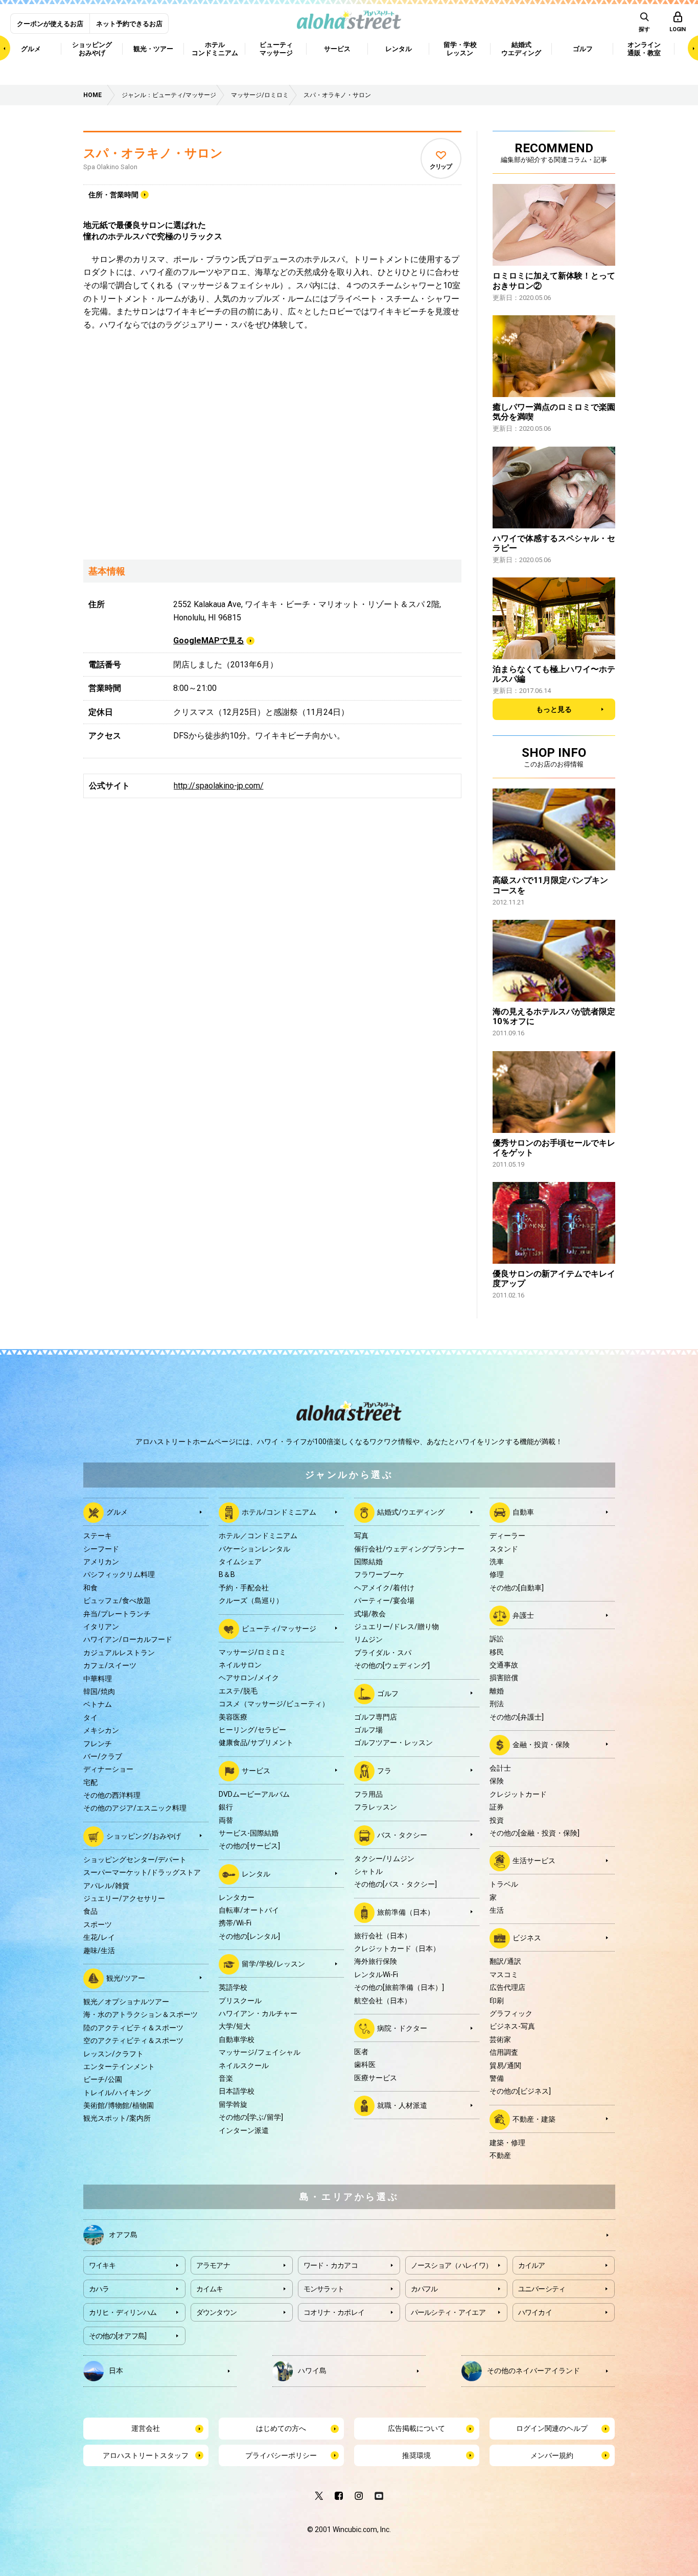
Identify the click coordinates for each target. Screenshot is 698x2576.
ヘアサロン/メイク (249, 1678)
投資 (497, 1820)
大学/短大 (235, 2026)
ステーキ (98, 1536)
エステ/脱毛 (238, 1691)
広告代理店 (507, 1987)
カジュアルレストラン (119, 1653)
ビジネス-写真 (512, 2026)
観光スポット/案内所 (117, 2118)
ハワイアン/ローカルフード (128, 1639)
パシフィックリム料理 (119, 1574)
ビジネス (527, 1938)
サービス (256, 1770)
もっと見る (554, 709)
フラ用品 (368, 1794)
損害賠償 (504, 1678)
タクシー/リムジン (384, 1859)
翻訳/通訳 (505, 1961)
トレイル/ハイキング (117, 2093)
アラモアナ (213, 2265)
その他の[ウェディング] (392, 1665)
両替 (226, 1820)
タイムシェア (240, 1562)
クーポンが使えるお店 (50, 24)
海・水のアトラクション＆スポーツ (141, 2014)
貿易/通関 (505, 2066)
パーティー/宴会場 (384, 1600)
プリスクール (240, 2001)
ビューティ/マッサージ (279, 1628)
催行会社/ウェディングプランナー (409, 1549)
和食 (90, 1588)
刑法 (497, 1704)
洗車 (497, 1562)
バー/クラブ (103, 1756)
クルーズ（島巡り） (251, 1600)
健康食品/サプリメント (256, 1743)
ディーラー (507, 1536)
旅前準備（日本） (406, 1912)
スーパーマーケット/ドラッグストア (142, 1872)
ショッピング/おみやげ (144, 1836)
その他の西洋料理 (112, 1795)
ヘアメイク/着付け (384, 1588)
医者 (361, 2052)
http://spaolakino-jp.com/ (219, 786)
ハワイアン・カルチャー (258, 2013)
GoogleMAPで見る (209, 641)
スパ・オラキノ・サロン (153, 153)
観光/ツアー (126, 1978)
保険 (497, 1781)
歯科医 (365, 2064)
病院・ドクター (402, 2028)
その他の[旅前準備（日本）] (399, 1987)
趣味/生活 (99, 1951)
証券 (497, 1807)
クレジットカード (518, 1794)
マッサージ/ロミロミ (252, 1652)
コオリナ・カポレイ (334, 2312)
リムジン (368, 1639)
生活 (497, 1910)
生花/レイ (99, 1937)
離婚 (497, 1691)
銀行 (226, 1807)
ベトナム (98, 1704)
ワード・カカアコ (331, 2265)
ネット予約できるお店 (129, 24)
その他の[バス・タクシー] (395, 1884)
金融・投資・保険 (541, 1745)
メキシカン (101, 1730)
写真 (361, 1536)
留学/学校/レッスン (273, 1964)
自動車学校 (237, 2039)
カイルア (532, 2265)
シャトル (368, 1871)
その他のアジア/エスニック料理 (135, 1808)
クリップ (441, 167)
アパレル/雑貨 (106, 1886)
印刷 (497, 2001)
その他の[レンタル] (249, 1936)
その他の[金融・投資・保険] (534, 1833)
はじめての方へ (281, 2428)
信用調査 (504, 2052)
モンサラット (324, 2289)
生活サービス (534, 1861)
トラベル (504, 1884)
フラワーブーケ (379, 1574)
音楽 (226, 2078)
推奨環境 (416, 2455)
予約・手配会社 (244, 1588)
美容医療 (233, 1717)
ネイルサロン (240, 1665)
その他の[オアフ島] (118, 2336)
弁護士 (523, 1615)
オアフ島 (123, 2235)
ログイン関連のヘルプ (552, 2428)
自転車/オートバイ (249, 1910)
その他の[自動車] (517, 1588)
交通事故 (504, 1665)
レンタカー (237, 1897)
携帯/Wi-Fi (235, 1923)
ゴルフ (388, 1693)
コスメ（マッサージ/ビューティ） (274, 1704)
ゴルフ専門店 (376, 1717)
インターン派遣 (244, 2130)
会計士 (500, 1768)
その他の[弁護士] (517, 1717)
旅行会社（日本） (383, 1936)
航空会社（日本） (383, 2001)
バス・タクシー (402, 1835)
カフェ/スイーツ (110, 1665)
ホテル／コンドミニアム (258, 1536)
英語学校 (233, 1987)
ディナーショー (108, 1769)
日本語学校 (237, 2091)
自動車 (523, 1512)
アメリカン (101, 1562)
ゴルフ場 (368, 1730)
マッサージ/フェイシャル (260, 2052)
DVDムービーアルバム (254, 1794)
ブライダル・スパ (383, 1653)
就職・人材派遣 (402, 2105)
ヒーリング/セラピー (252, 1730)
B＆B (227, 1574)
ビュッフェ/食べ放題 (117, 1600)
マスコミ (504, 1975)
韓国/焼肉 (99, 1691)
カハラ (99, 2289)
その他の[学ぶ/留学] (251, 2117)
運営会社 (146, 2428)
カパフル (424, 2289)
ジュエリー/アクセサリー (124, 1898)
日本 (116, 2371)
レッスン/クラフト (113, 2054)
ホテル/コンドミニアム (279, 1512)
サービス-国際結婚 (249, 1833)
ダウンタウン (217, 2312)
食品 (90, 1911)
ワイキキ (102, 2265)
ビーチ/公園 (103, 2079)
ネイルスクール (244, 2066)
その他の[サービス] (249, 1846)
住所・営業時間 (113, 195)
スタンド (504, 1549)
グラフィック (511, 2013)
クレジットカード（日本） (397, 1948)
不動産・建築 (534, 2119)
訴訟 (497, 1639)
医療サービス (376, 2078)
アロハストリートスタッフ (146, 2455)
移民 (497, 1652)
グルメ (117, 1512)
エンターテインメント (119, 2067)
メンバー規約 (552, 2455)
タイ (90, 1718)
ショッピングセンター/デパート (135, 1860)
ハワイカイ (535, 2312)
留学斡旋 (233, 2104)
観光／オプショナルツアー (126, 2002)
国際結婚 (368, 1562)
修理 (497, 1574)
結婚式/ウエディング (411, 1512)
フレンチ (98, 1744)
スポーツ (98, 1924)
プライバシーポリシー (281, 2455)
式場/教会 (370, 1614)
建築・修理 (507, 2143)
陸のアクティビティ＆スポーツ (133, 2028)
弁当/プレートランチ (117, 1614)
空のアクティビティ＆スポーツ (133, 2040)
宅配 (90, 1782)
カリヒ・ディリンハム (123, 2312)
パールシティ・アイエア (448, 2312)
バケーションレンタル (254, 1549)
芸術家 (500, 2039)
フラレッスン (376, 1807)
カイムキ (210, 2289)
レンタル (256, 1873)
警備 (497, 2078)
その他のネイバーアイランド (533, 2371)
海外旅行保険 (376, 1961)
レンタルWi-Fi (376, 1975)
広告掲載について (416, 2428)
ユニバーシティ (542, 2289)
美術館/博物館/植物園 (119, 2105)
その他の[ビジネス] (520, 2091)
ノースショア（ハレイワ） (452, 2265)
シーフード (101, 1549)
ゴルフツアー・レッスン (393, 1743)
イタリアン (101, 1627)
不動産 (500, 2155)
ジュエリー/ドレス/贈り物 (397, 1627)
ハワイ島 (312, 2371)
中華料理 (98, 1679)
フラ (384, 1770)
